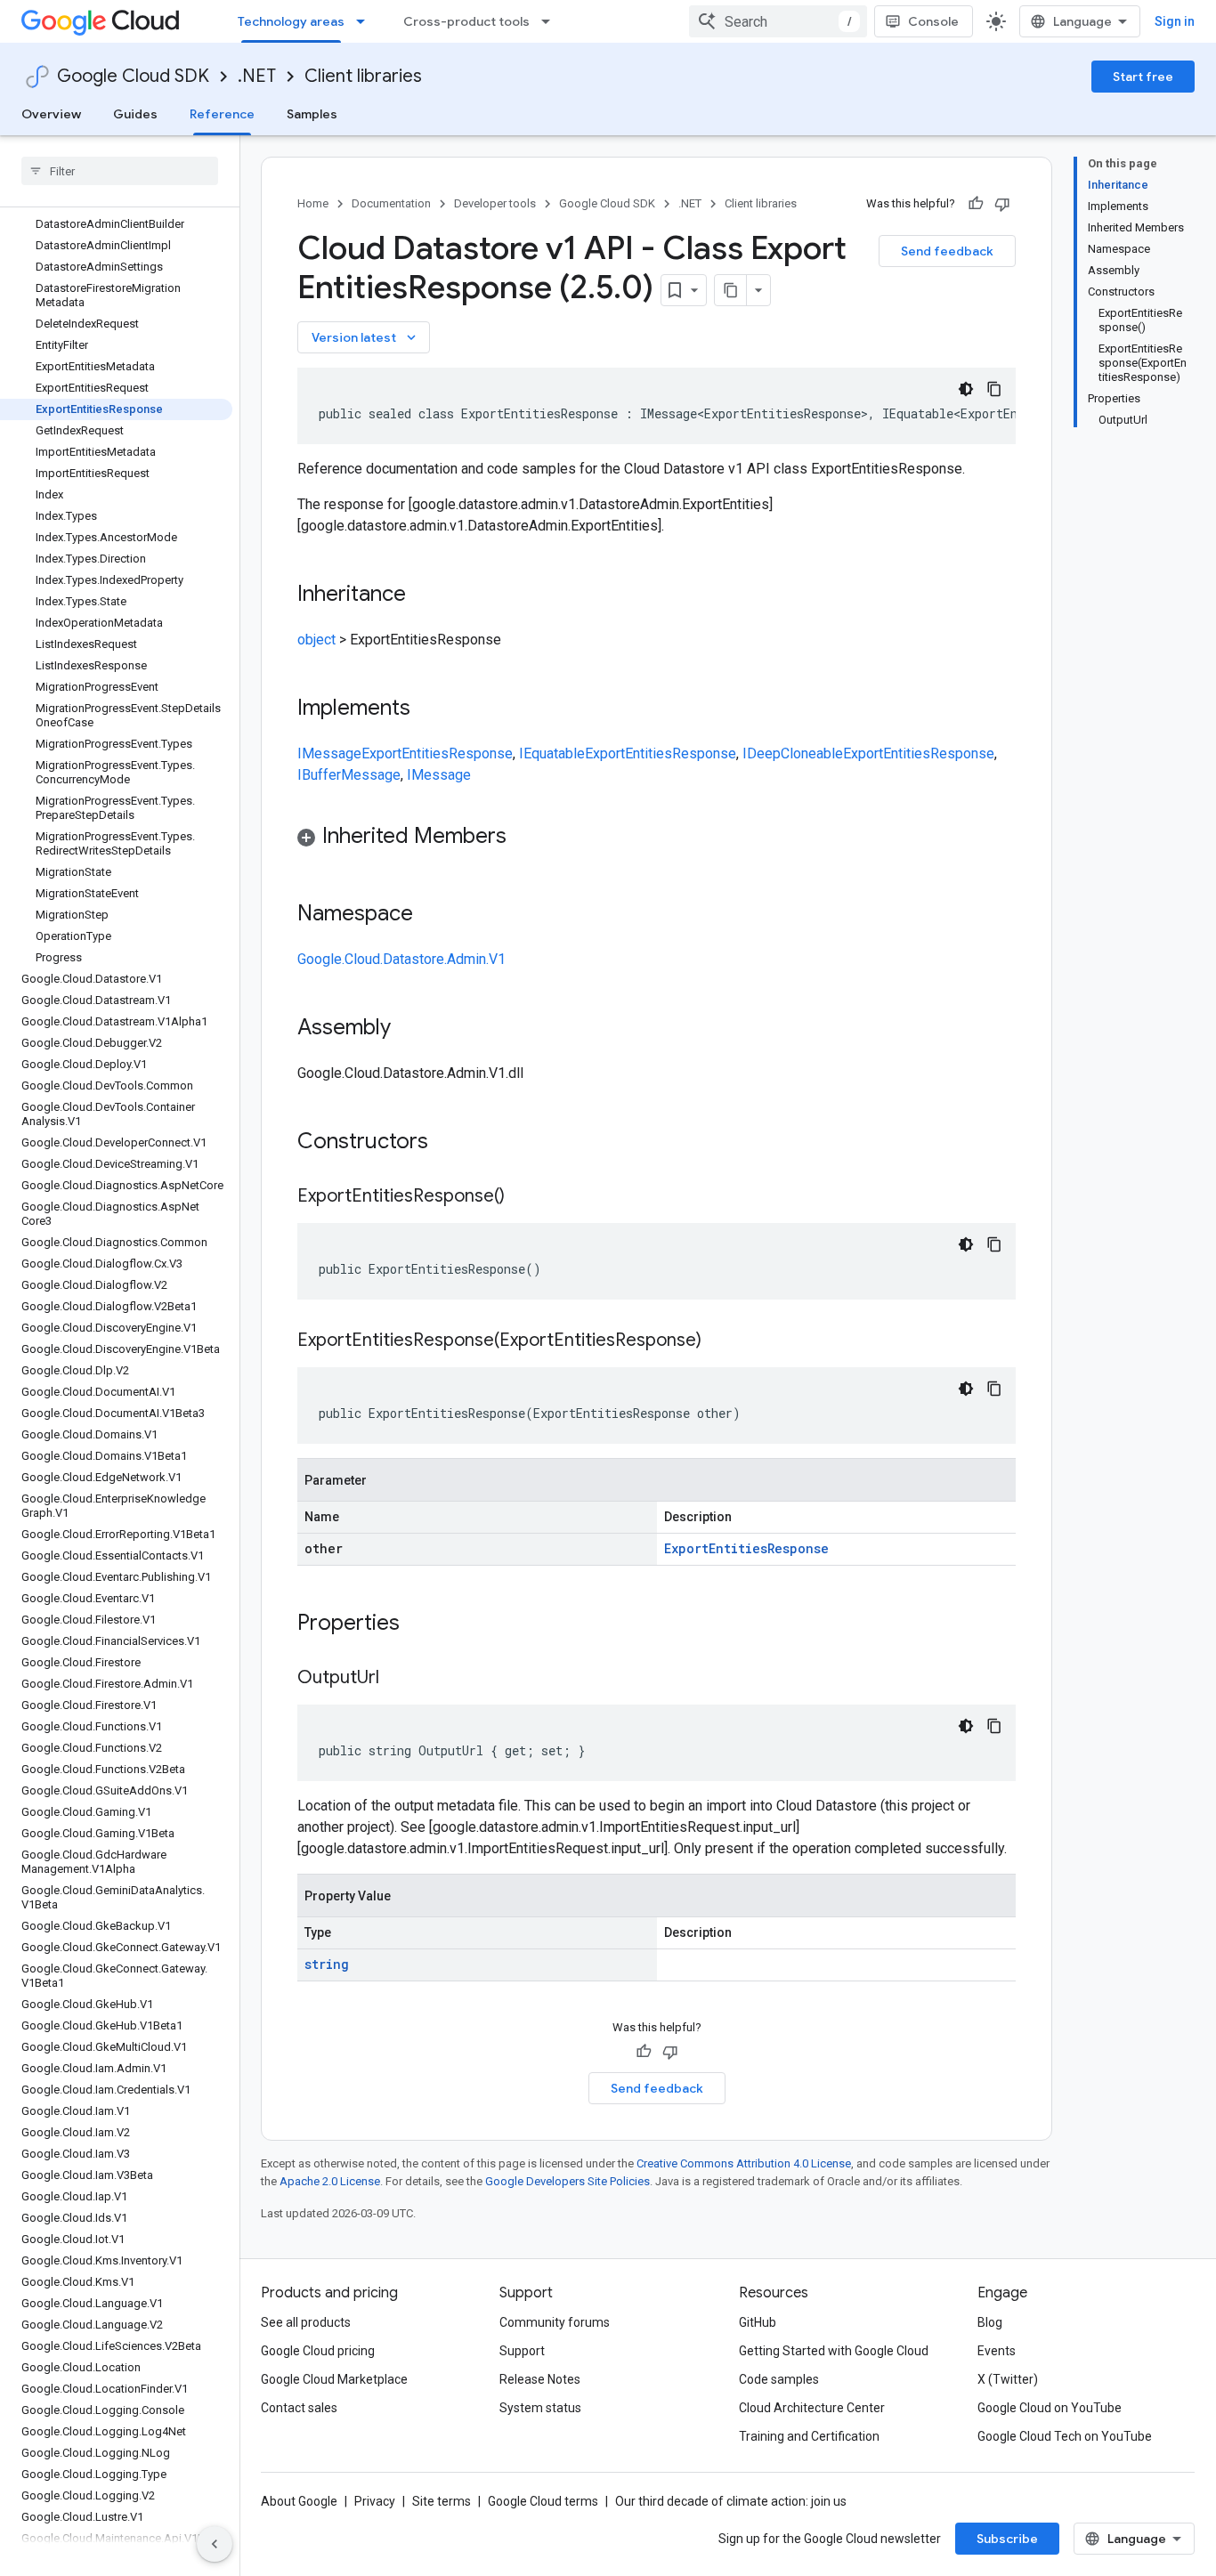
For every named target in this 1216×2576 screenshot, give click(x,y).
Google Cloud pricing (318, 2351)
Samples (312, 114)
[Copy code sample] (994, 389)
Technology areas (291, 21)
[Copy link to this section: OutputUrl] (397, 1679)
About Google (299, 2501)
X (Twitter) (1008, 2379)
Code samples (779, 2379)
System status (540, 2408)
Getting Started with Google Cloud (834, 2351)
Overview (51, 114)
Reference (222, 114)
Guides (135, 114)
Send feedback (947, 251)
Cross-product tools (466, 21)
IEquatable (552, 753)
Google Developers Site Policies (567, 2181)
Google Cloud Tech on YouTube (1065, 2436)
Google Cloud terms (543, 2501)
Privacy (375, 2501)
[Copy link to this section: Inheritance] (424, 595)
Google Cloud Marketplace (334, 2379)
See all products (306, 2322)
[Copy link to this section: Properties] (423, 1624)
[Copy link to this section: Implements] (428, 709)
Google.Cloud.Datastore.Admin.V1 (401, 959)
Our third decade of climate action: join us (731, 2501)
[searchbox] (120, 171)
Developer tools (495, 203)
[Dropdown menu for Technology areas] (366, 21)
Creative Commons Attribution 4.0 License (744, 2163)
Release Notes (540, 2379)
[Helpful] (976, 204)
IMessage (329, 753)
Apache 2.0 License (330, 2181)
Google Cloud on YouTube (1050, 2408)
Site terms (442, 2501)
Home (313, 203)
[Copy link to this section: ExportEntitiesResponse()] (523, 1197)
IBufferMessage (349, 775)
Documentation (391, 203)
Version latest (365, 337)
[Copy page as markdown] (731, 290)
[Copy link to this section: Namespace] (431, 915)
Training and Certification (809, 2436)
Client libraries (363, 76)
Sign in (1175, 21)
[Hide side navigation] (215, 2544)
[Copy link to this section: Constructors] (451, 1143)
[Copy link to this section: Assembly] (409, 1029)
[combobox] (778, 21)
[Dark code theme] (966, 389)
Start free (1143, 77)
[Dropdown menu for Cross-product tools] (551, 21)
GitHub (758, 2322)
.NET (257, 76)
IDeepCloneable (793, 753)
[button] (657, 839)
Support (522, 2351)
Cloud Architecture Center (812, 2408)
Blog (990, 2322)
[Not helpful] (1002, 204)
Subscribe (1007, 2539)
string (327, 1964)
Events (997, 2351)
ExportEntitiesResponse (437, 753)
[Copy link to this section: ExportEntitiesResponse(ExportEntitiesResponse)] (719, 1341)
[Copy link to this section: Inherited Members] (524, 838)
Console (933, 21)
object (316, 640)
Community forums (555, 2322)
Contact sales (299, 2408)
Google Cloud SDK (133, 76)
